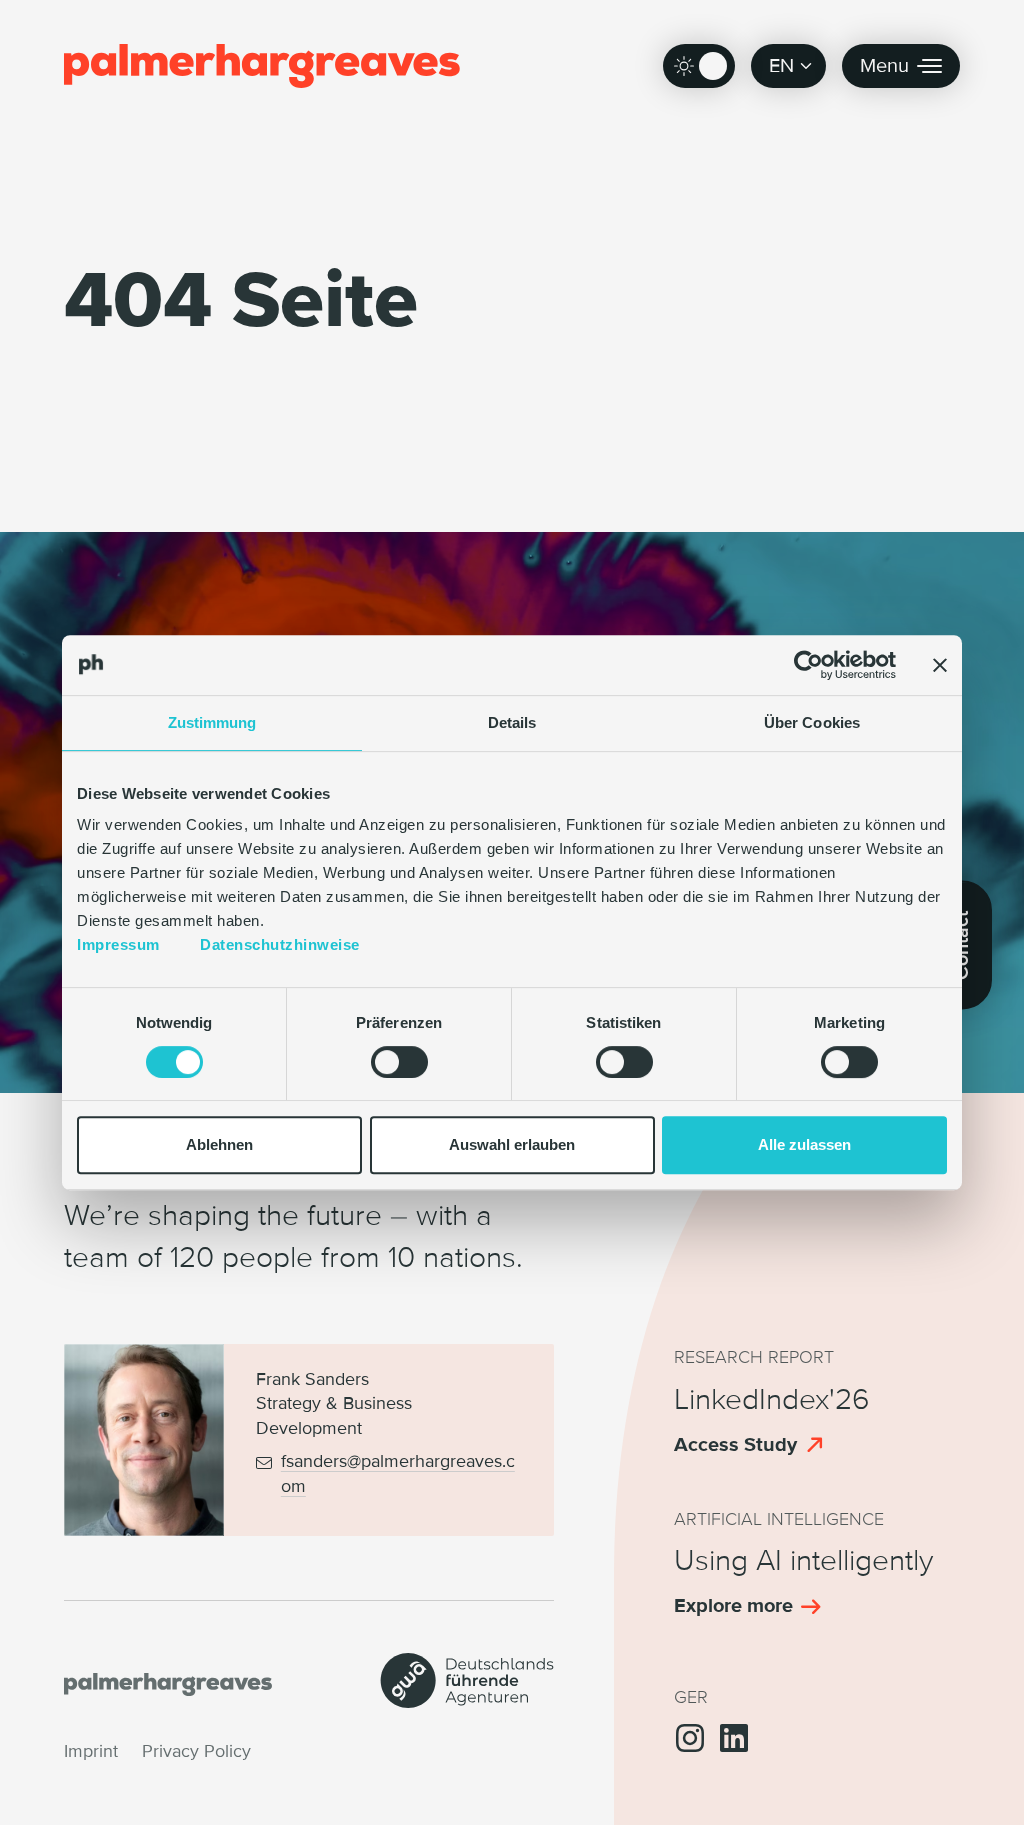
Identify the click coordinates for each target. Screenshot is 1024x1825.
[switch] (399, 1062)
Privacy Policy (196, 1751)
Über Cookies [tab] (812, 722)
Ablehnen (219, 1144)
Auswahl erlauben (512, 1144)
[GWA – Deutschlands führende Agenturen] (467, 1702)
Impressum (118, 944)
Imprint (91, 1751)
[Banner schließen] (940, 665)
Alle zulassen (804, 1144)
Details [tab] (512, 722)
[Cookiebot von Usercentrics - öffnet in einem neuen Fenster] (808, 665)
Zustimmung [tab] (212, 722)
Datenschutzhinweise (280, 944)
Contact (962, 944)
